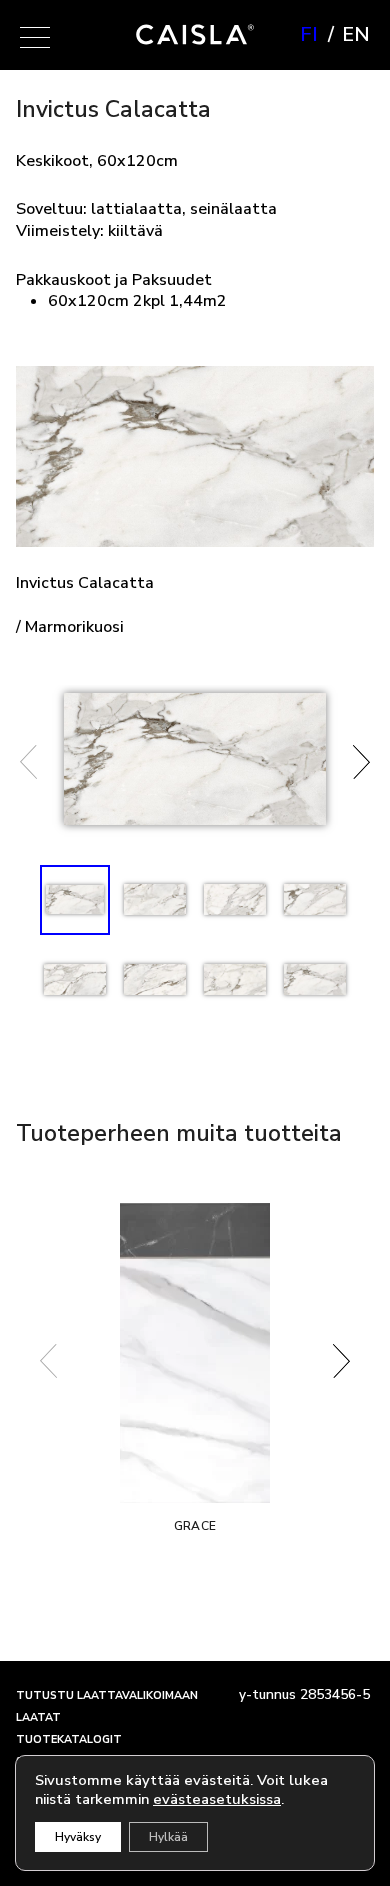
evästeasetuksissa (217, 1799)
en (356, 35)
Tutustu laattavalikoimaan (107, 1695)
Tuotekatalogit (69, 1739)
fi (309, 35)
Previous (28, 762)
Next (361, 762)
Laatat (38, 1717)
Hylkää (168, 1837)
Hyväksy (78, 1837)
